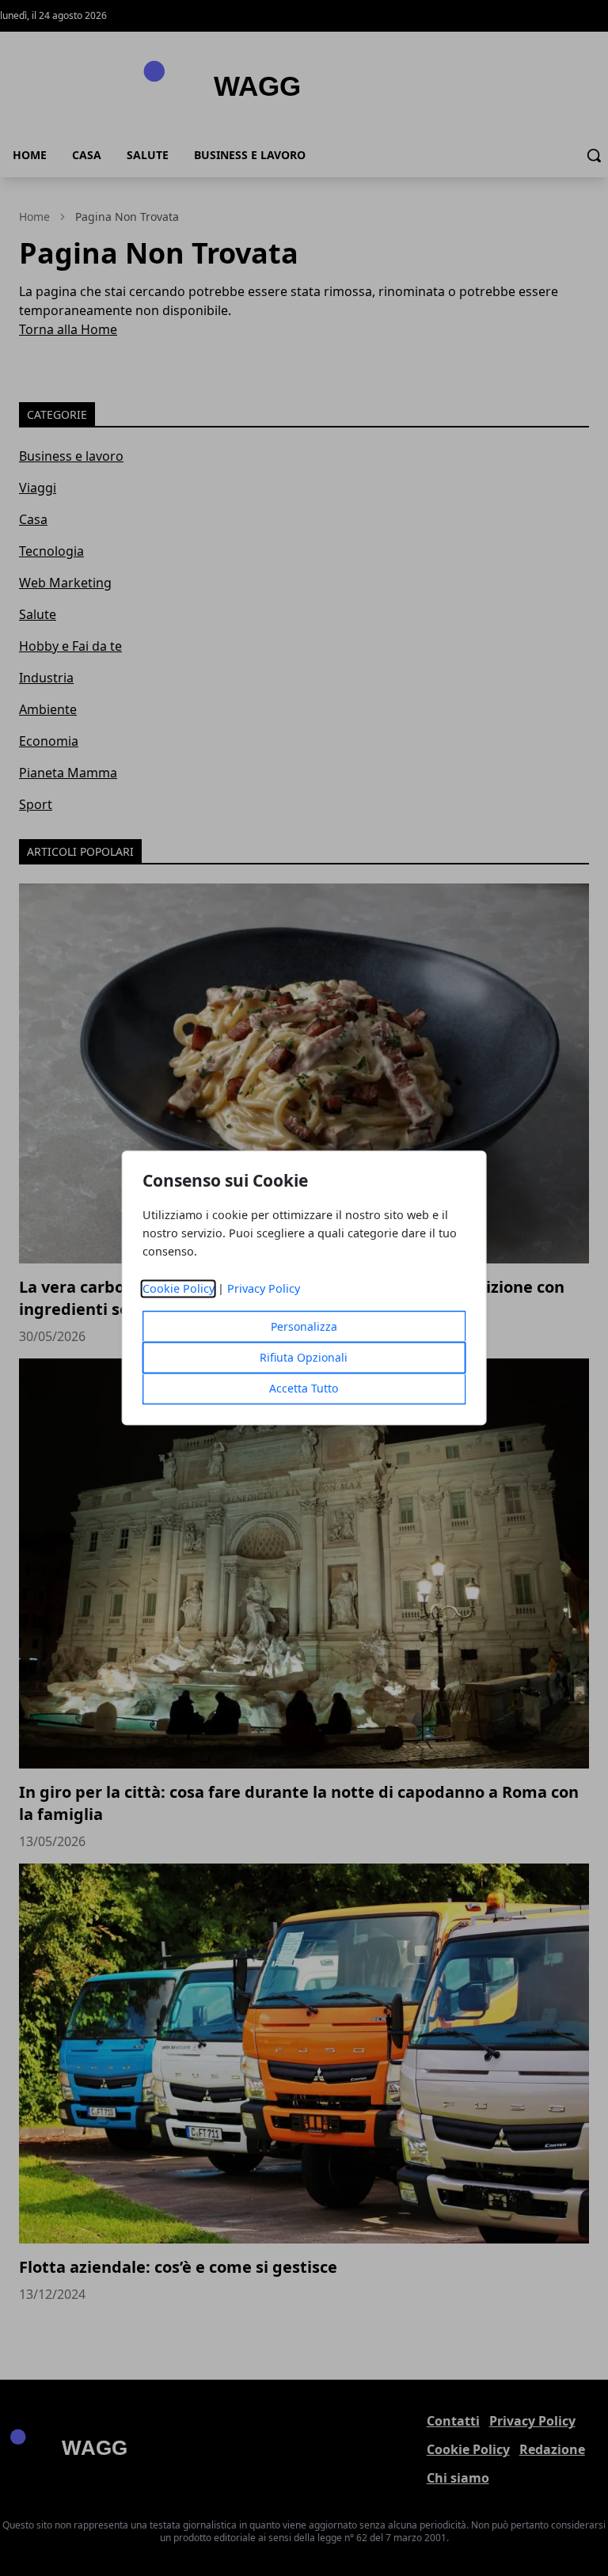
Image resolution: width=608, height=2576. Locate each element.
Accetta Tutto (304, 1389)
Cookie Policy (179, 1289)
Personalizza (304, 1327)
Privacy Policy (264, 1289)
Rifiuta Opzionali (304, 1358)
